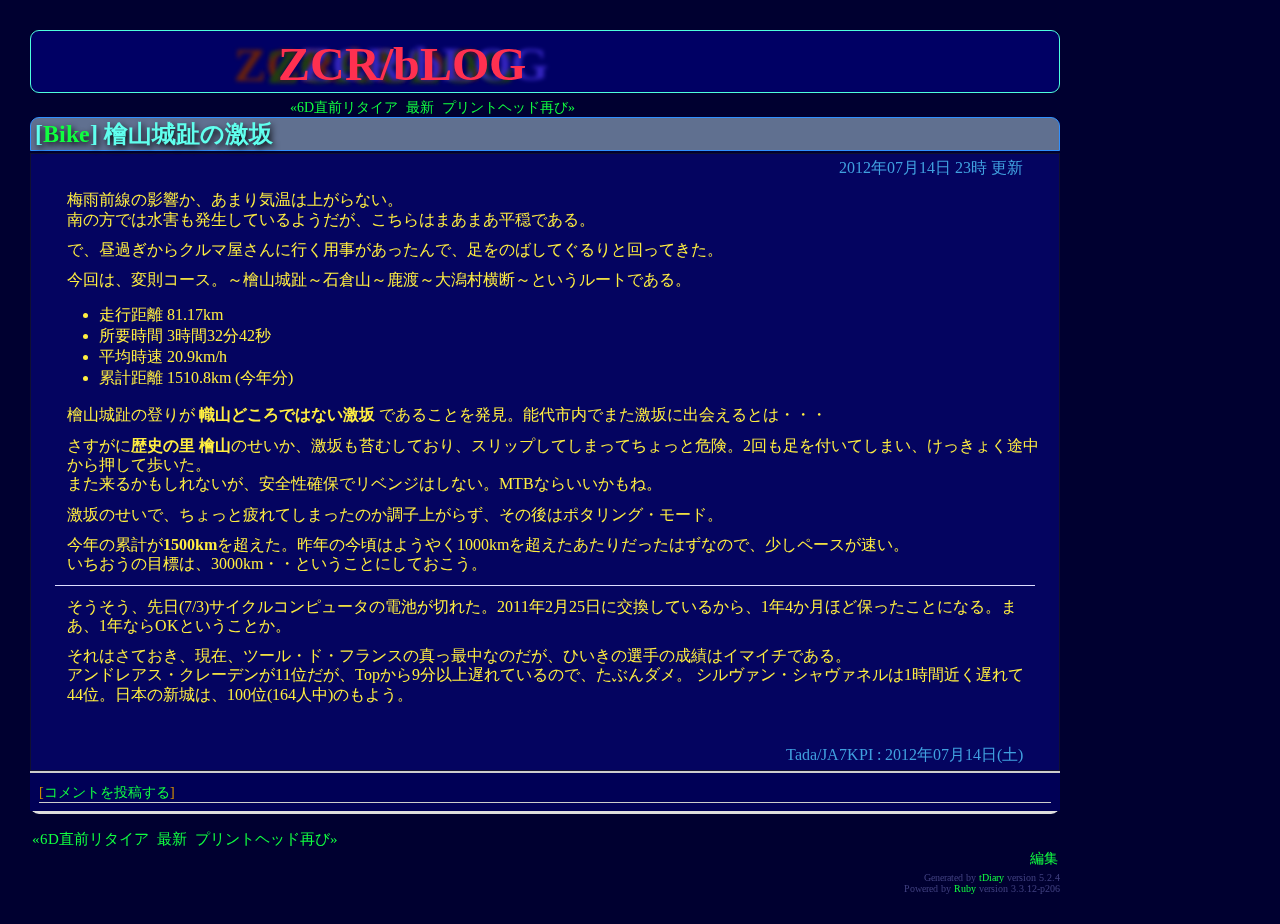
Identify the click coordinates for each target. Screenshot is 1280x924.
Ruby (965, 888)
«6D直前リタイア (344, 107)
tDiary (991, 877)
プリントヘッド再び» (508, 107)
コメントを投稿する (107, 792)
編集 (1044, 858)
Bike (66, 134)
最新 (420, 107)
